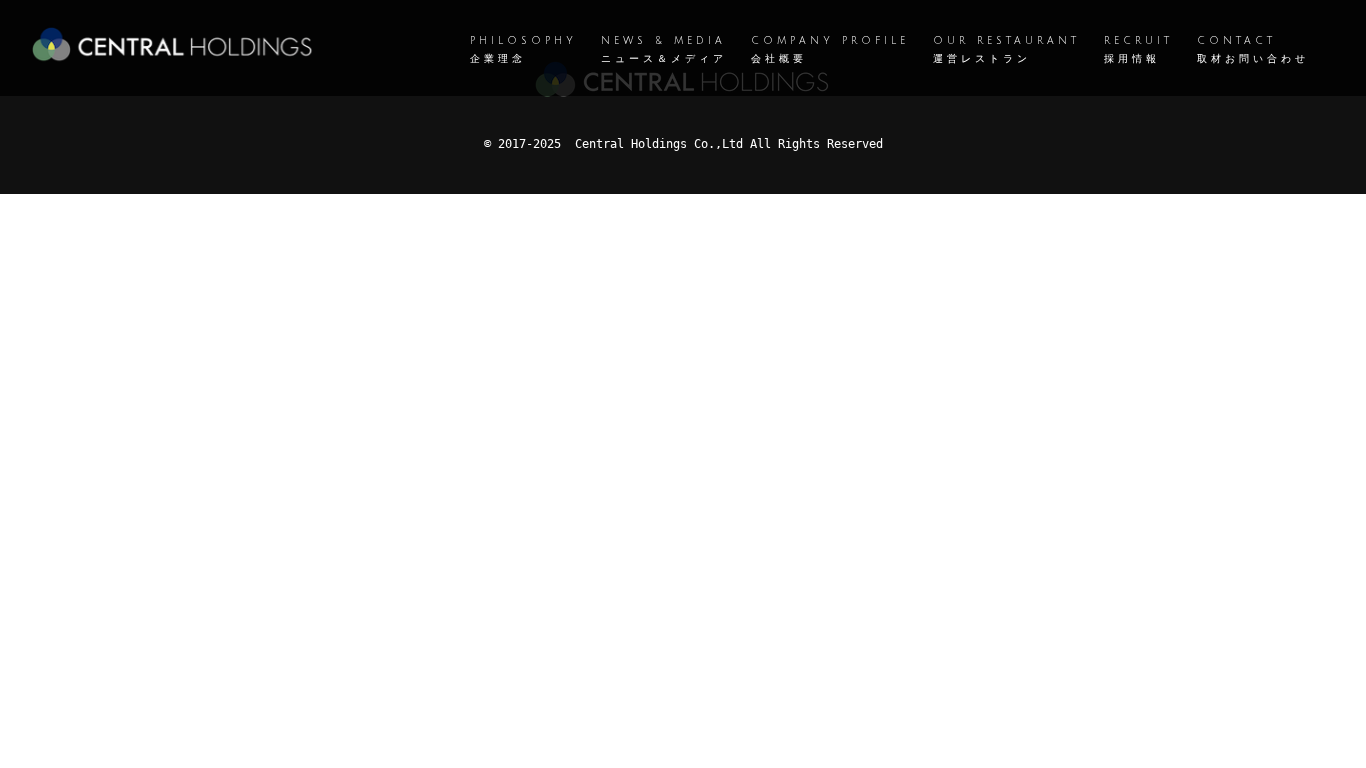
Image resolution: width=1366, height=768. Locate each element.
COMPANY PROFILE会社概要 (830, 49)
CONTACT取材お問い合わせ (1253, 49)
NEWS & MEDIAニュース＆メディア (664, 49)
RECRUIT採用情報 (1138, 49)
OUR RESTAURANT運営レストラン (1006, 49)
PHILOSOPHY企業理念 (523, 49)
